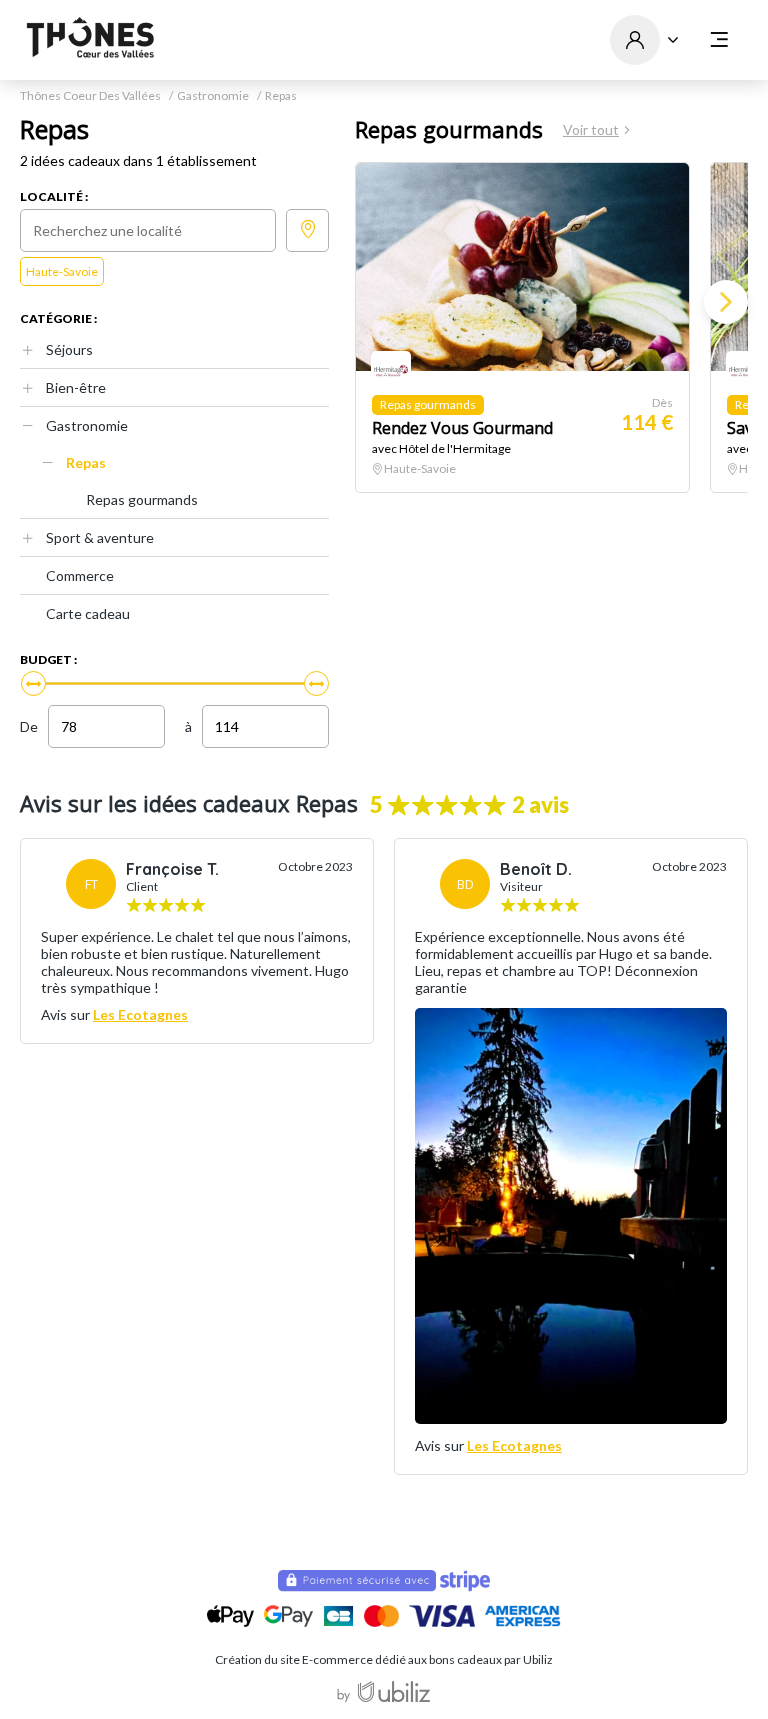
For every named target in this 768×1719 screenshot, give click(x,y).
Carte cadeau (88, 613)
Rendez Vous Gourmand (462, 428)
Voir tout (591, 130)
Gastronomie (213, 96)
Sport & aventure (100, 537)
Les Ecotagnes (140, 1014)
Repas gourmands (142, 499)
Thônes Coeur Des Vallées (90, 96)
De (29, 726)
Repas (86, 462)
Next (726, 302)
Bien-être (76, 387)
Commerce (80, 575)
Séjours (69, 349)
